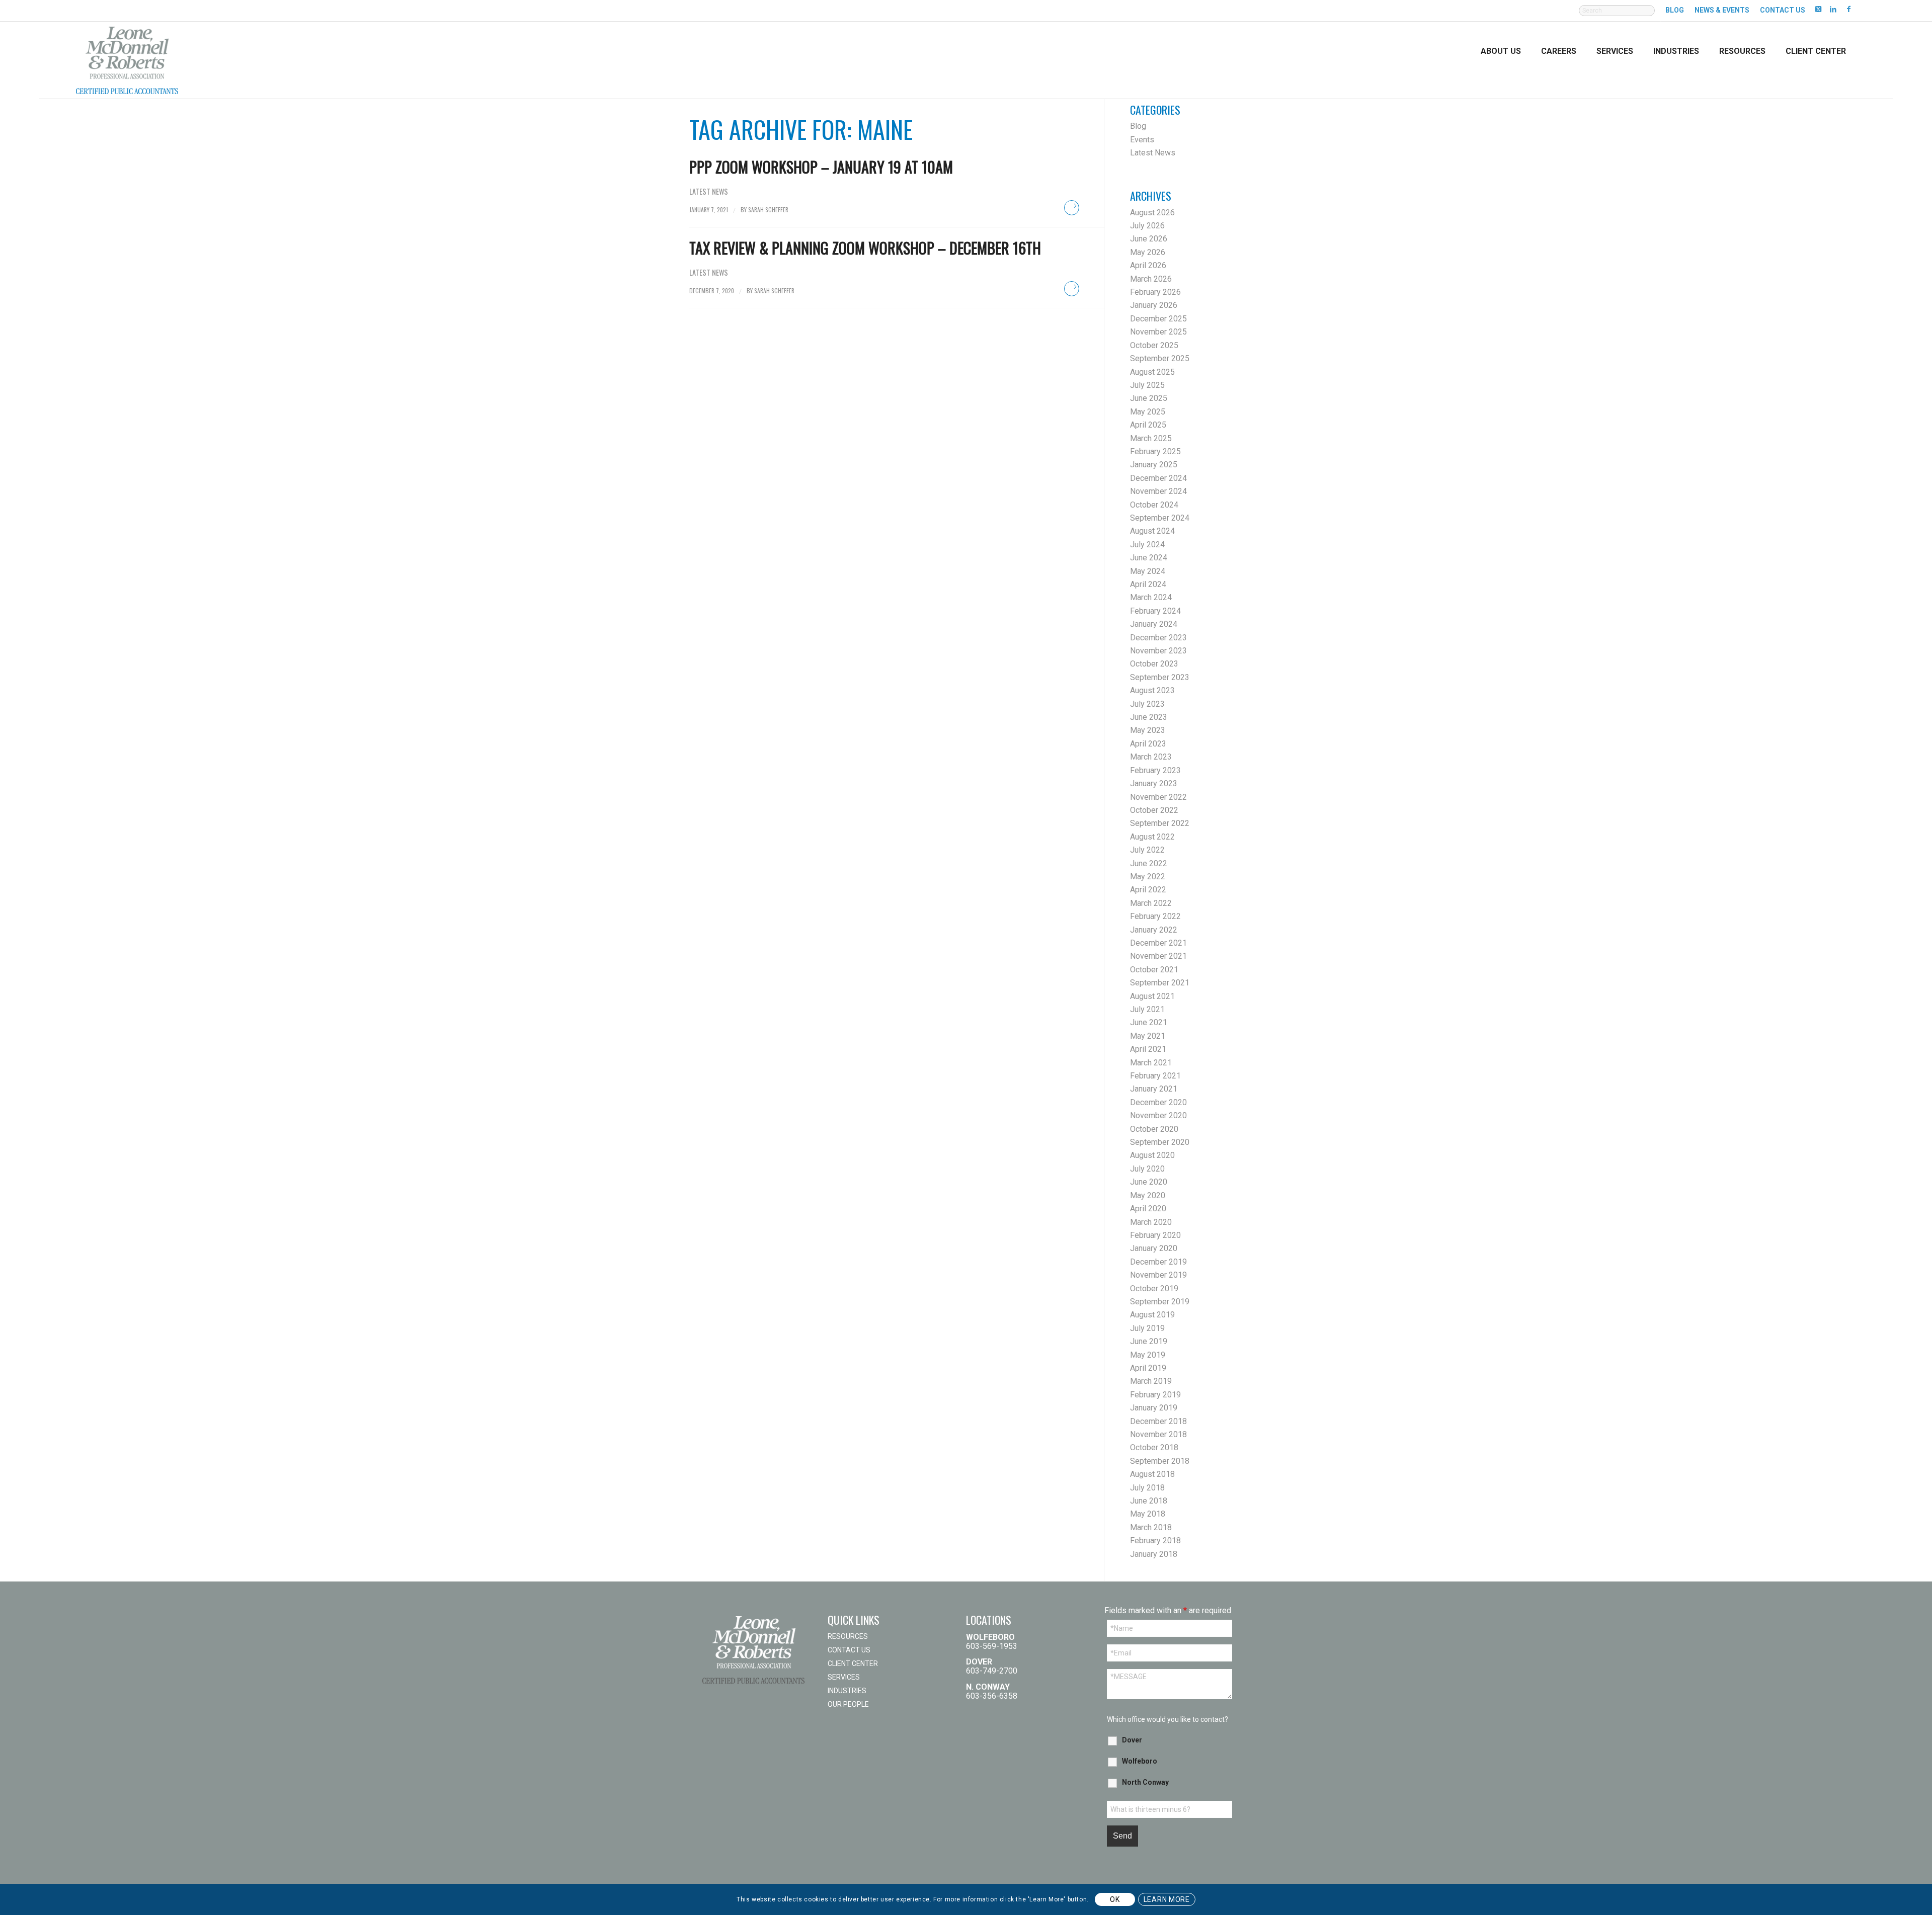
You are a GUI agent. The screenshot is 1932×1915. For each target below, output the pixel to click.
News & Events (1722, 10)
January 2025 (1154, 465)
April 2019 (1148, 1368)
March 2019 (1151, 1381)
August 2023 (1152, 690)
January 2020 (1154, 1248)
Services (844, 1677)
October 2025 (1154, 345)
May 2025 (1148, 412)
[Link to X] (1818, 9)
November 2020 (1158, 1115)
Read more (1072, 208)
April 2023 (1148, 744)
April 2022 (1148, 890)
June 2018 (1149, 1501)
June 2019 (1149, 1341)
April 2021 (1148, 1049)
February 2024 (1155, 611)
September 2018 (1160, 1461)
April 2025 (1148, 425)
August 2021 (1152, 996)
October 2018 (1154, 1447)
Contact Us (1783, 10)
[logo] (127, 59)
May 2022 (1148, 877)
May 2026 (1148, 252)
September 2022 (1160, 823)
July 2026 (1147, 226)
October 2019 (1154, 1288)
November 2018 (1158, 1434)
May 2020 (1148, 1195)
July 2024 (1147, 545)
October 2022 (1154, 810)
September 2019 (1160, 1302)
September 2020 (1160, 1142)
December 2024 (1158, 478)
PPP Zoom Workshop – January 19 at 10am (821, 167)
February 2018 (1155, 1541)
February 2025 (1155, 451)
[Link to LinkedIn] (1833, 9)
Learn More (1167, 1899)
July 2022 (1147, 850)
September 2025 (1160, 358)
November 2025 (1158, 332)
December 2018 (1158, 1421)
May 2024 (1148, 571)
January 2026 (1154, 305)
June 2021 (1149, 1022)
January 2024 (1154, 624)
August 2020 (1152, 1155)
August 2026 (1152, 213)
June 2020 (1149, 1182)
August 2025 (1152, 372)
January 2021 (1154, 1089)
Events (1142, 140)
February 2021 (1155, 1076)
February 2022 (1155, 916)
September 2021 (1160, 983)
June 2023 (1149, 717)
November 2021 (1158, 956)
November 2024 (1158, 491)
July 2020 (1147, 1169)
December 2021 (1158, 943)
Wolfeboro (1140, 1761)
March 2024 (1151, 597)
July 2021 (1147, 1009)
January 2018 (1154, 1554)
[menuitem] (1617, 16)
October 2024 (1154, 505)
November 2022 (1158, 797)
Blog (1675, 10)
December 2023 (1158, 638)
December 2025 (1158, 319)
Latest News (709, 191)
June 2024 (1149, 558)
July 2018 (1147, 1488)
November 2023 (1158, 651)
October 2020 (1154, 1129)
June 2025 (1149, 398)
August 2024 (1152, 531)
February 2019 (1155, 1395)
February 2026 (1155, 292)
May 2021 (1148, 1036)
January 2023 (1154, 783)
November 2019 (1158, 1275)
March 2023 (1151, 757)
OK (1115, 1899)
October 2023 (1154, 664)
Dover (1132, 1740)
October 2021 (1154, 970)
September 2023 (1160, 677)
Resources (848, 1636)
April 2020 (1148, 1209)
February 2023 (1155, 770)
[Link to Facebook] (1848, 9)
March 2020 (1151, 1222)
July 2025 (1147, 385)
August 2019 (1152, 1315)
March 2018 (1151, 1527)
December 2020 (1158, 1102)
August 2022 (1152, 837)
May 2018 (1148, 1514)
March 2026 (1151, 279)
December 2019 (1158, 1262)
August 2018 (1152, 1474)
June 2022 (1149, 863)
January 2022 (1154, 930)
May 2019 (1148, 1355)
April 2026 (1148, 265)
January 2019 (1154, 1408)
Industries (847, 1691)
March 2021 (1151, 1063)
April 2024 (1148, 584)
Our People (848, 1704)
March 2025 (1151, 438)
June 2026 (1149, 239)
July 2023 (1147, 704)
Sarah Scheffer (768, 210)
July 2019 (1147, 1328)
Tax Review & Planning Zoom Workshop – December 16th (865, 248)
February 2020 (1155, 1235)
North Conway (1145, 1782)
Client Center (853, 1663)
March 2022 (1151, 903)
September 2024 (1160, 518)
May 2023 (1148, 730)
